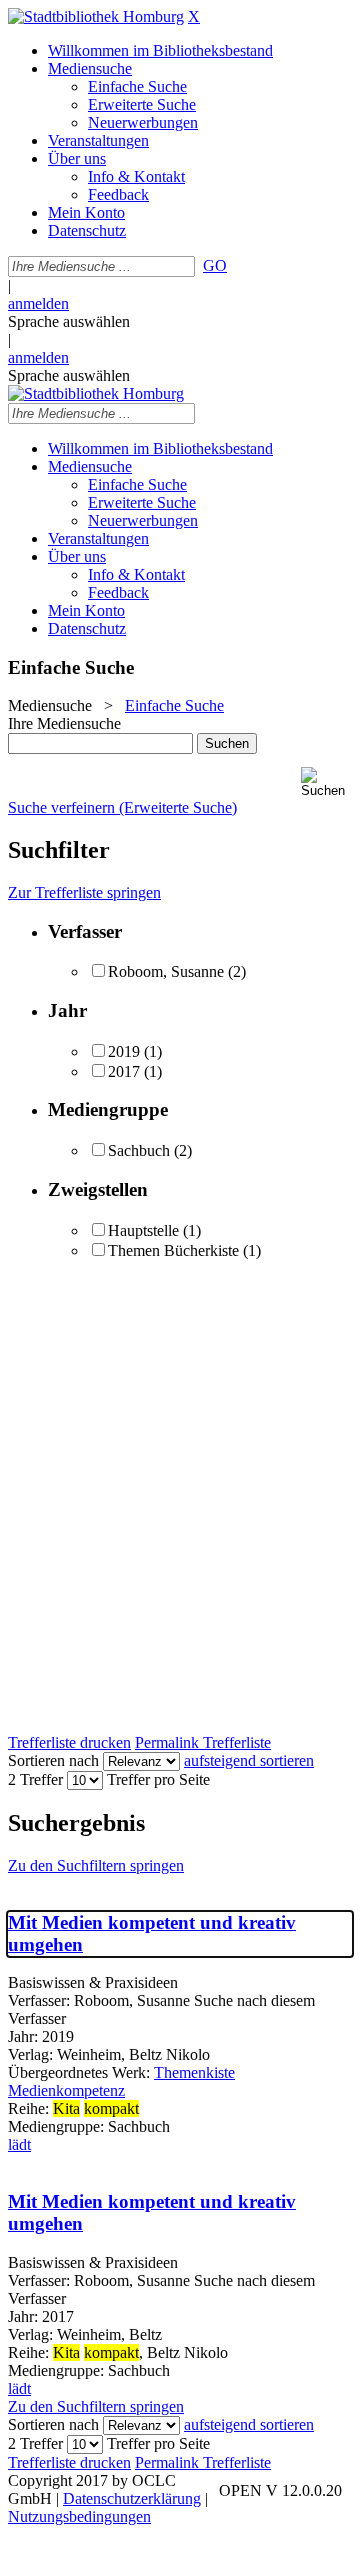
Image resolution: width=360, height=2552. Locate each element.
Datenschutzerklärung (132, 2498)
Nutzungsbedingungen (79, 2516)
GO (215, 265)
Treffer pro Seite (158, 1779)
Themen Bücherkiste (173, 1250)
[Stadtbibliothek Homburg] (96, 16)
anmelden (38, 303)
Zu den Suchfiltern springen (96, 1865)
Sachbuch (139, 1150)
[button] (326, 782)
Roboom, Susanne (166, 971)
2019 (124, 1051)
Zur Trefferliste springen (84, 892)
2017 (124, 1071)
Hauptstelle (143, 1230)
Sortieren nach (53, 1760)
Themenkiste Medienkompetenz (121, 2081)
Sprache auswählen (69, 321)
